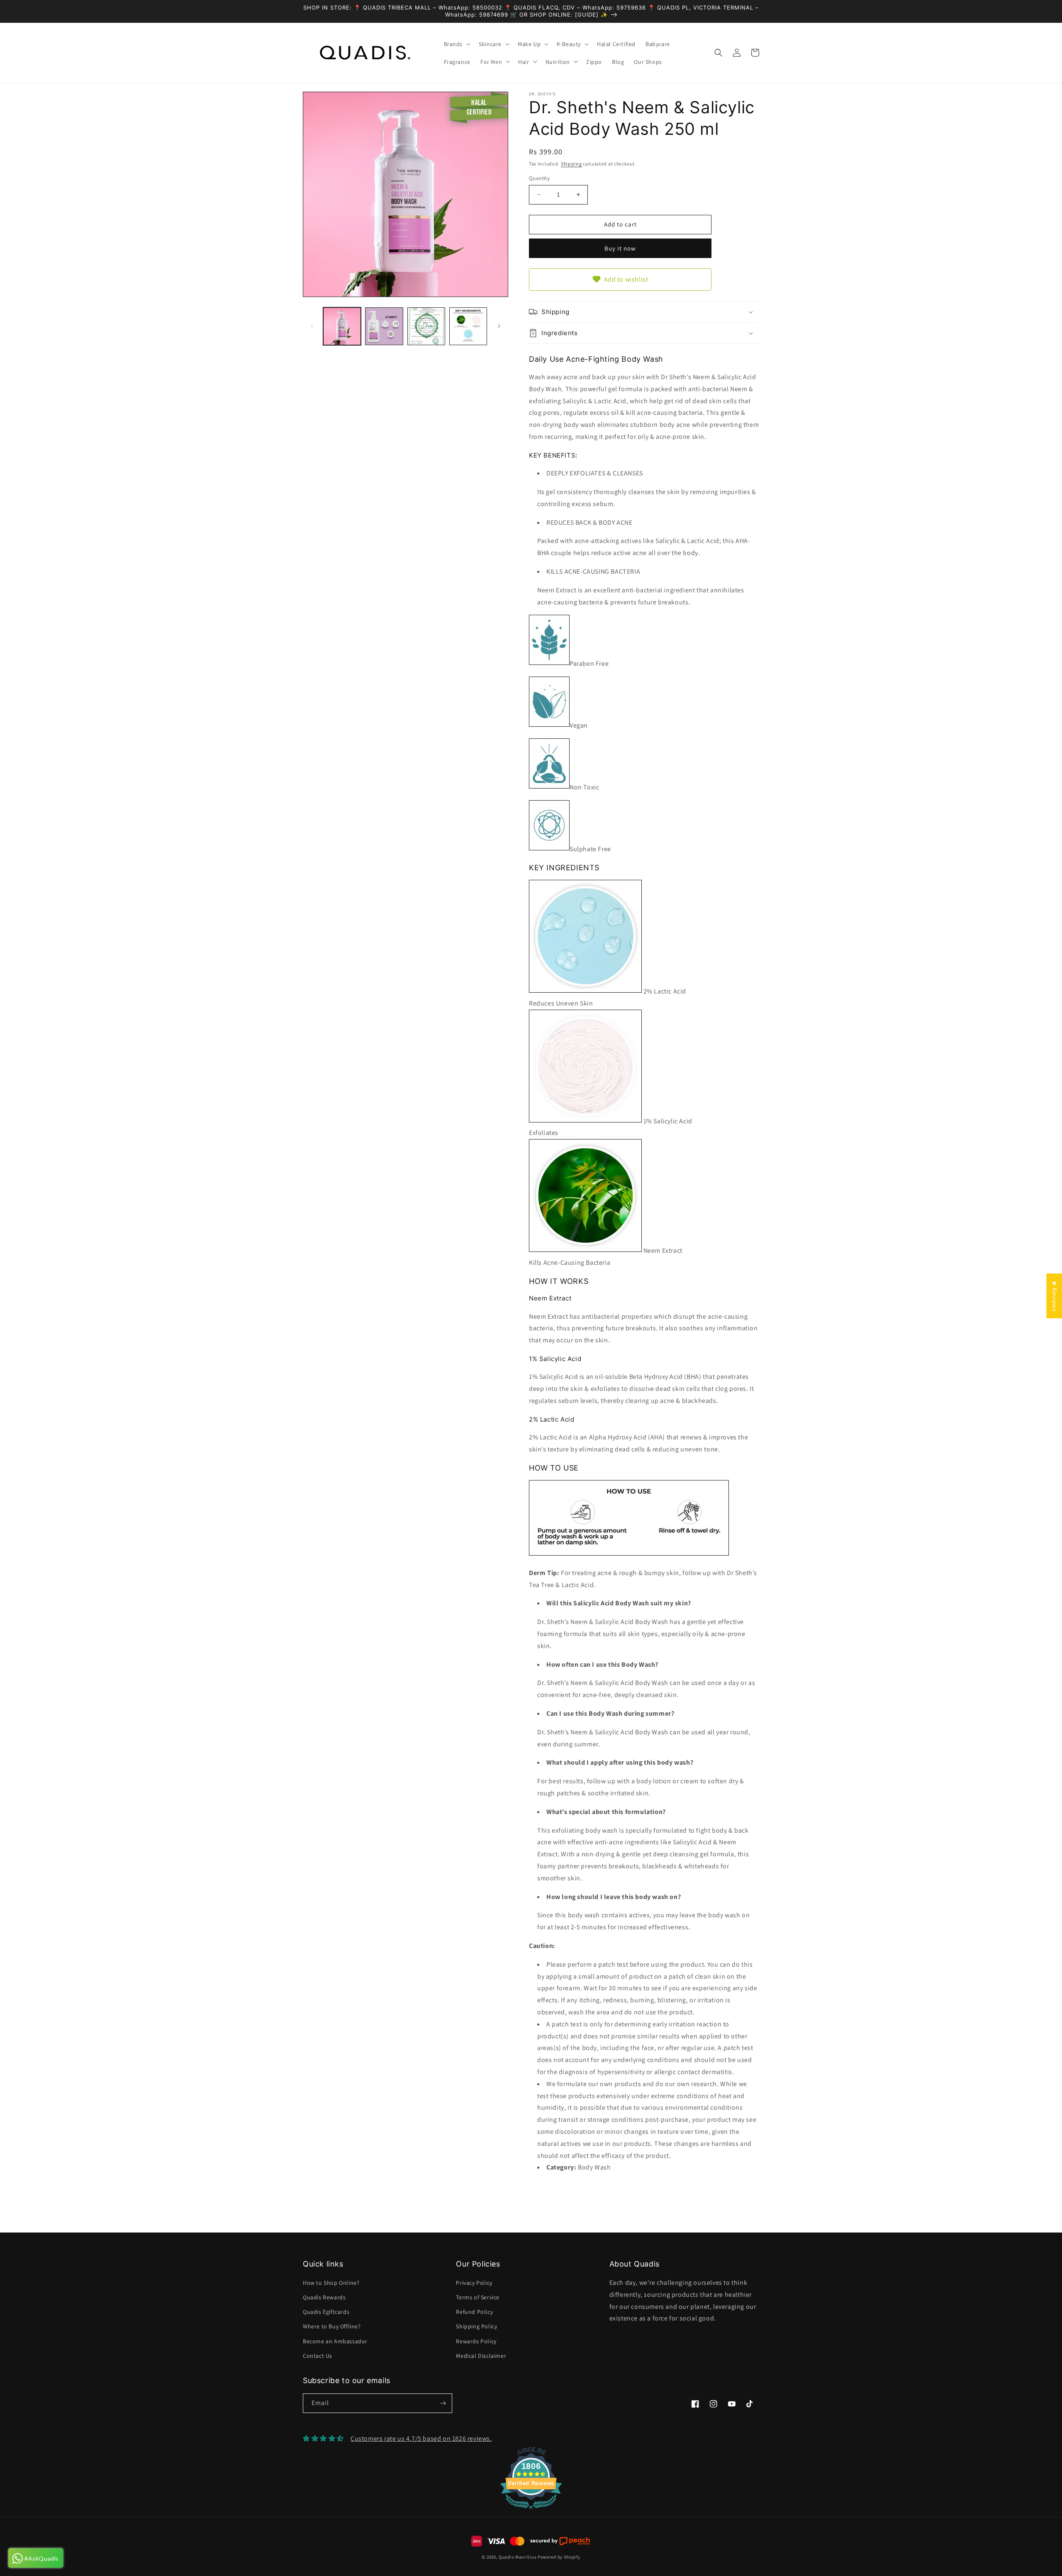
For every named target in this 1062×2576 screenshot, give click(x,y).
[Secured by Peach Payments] (560, 2541)
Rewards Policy (476, 2341)
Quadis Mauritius (518, 2557)
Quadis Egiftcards (326, 2312)
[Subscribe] (443, 2403)
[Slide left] (312, 326)
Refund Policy (474, 2312)
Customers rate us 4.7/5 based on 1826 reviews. (421, 2438)
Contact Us (318, 2356)
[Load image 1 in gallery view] (342, 326)
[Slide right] (499, 326)
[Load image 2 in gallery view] (384, 326)
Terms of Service (478, 2297)
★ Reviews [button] (1054, 1296)
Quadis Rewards (324, 2297)
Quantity (539, 178)
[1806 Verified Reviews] (531, 2510)
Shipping (571, 164)
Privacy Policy (474, 2283)
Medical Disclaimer (481, 2356)
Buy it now (620, 248)
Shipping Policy (476, 2326)
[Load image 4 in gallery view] (468, 326)
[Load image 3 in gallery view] (426, 326)
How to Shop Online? (331, 2283)
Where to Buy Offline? (332, 2326)
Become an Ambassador (335, 2341)
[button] (457, 44)
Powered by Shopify (559, 2557)
